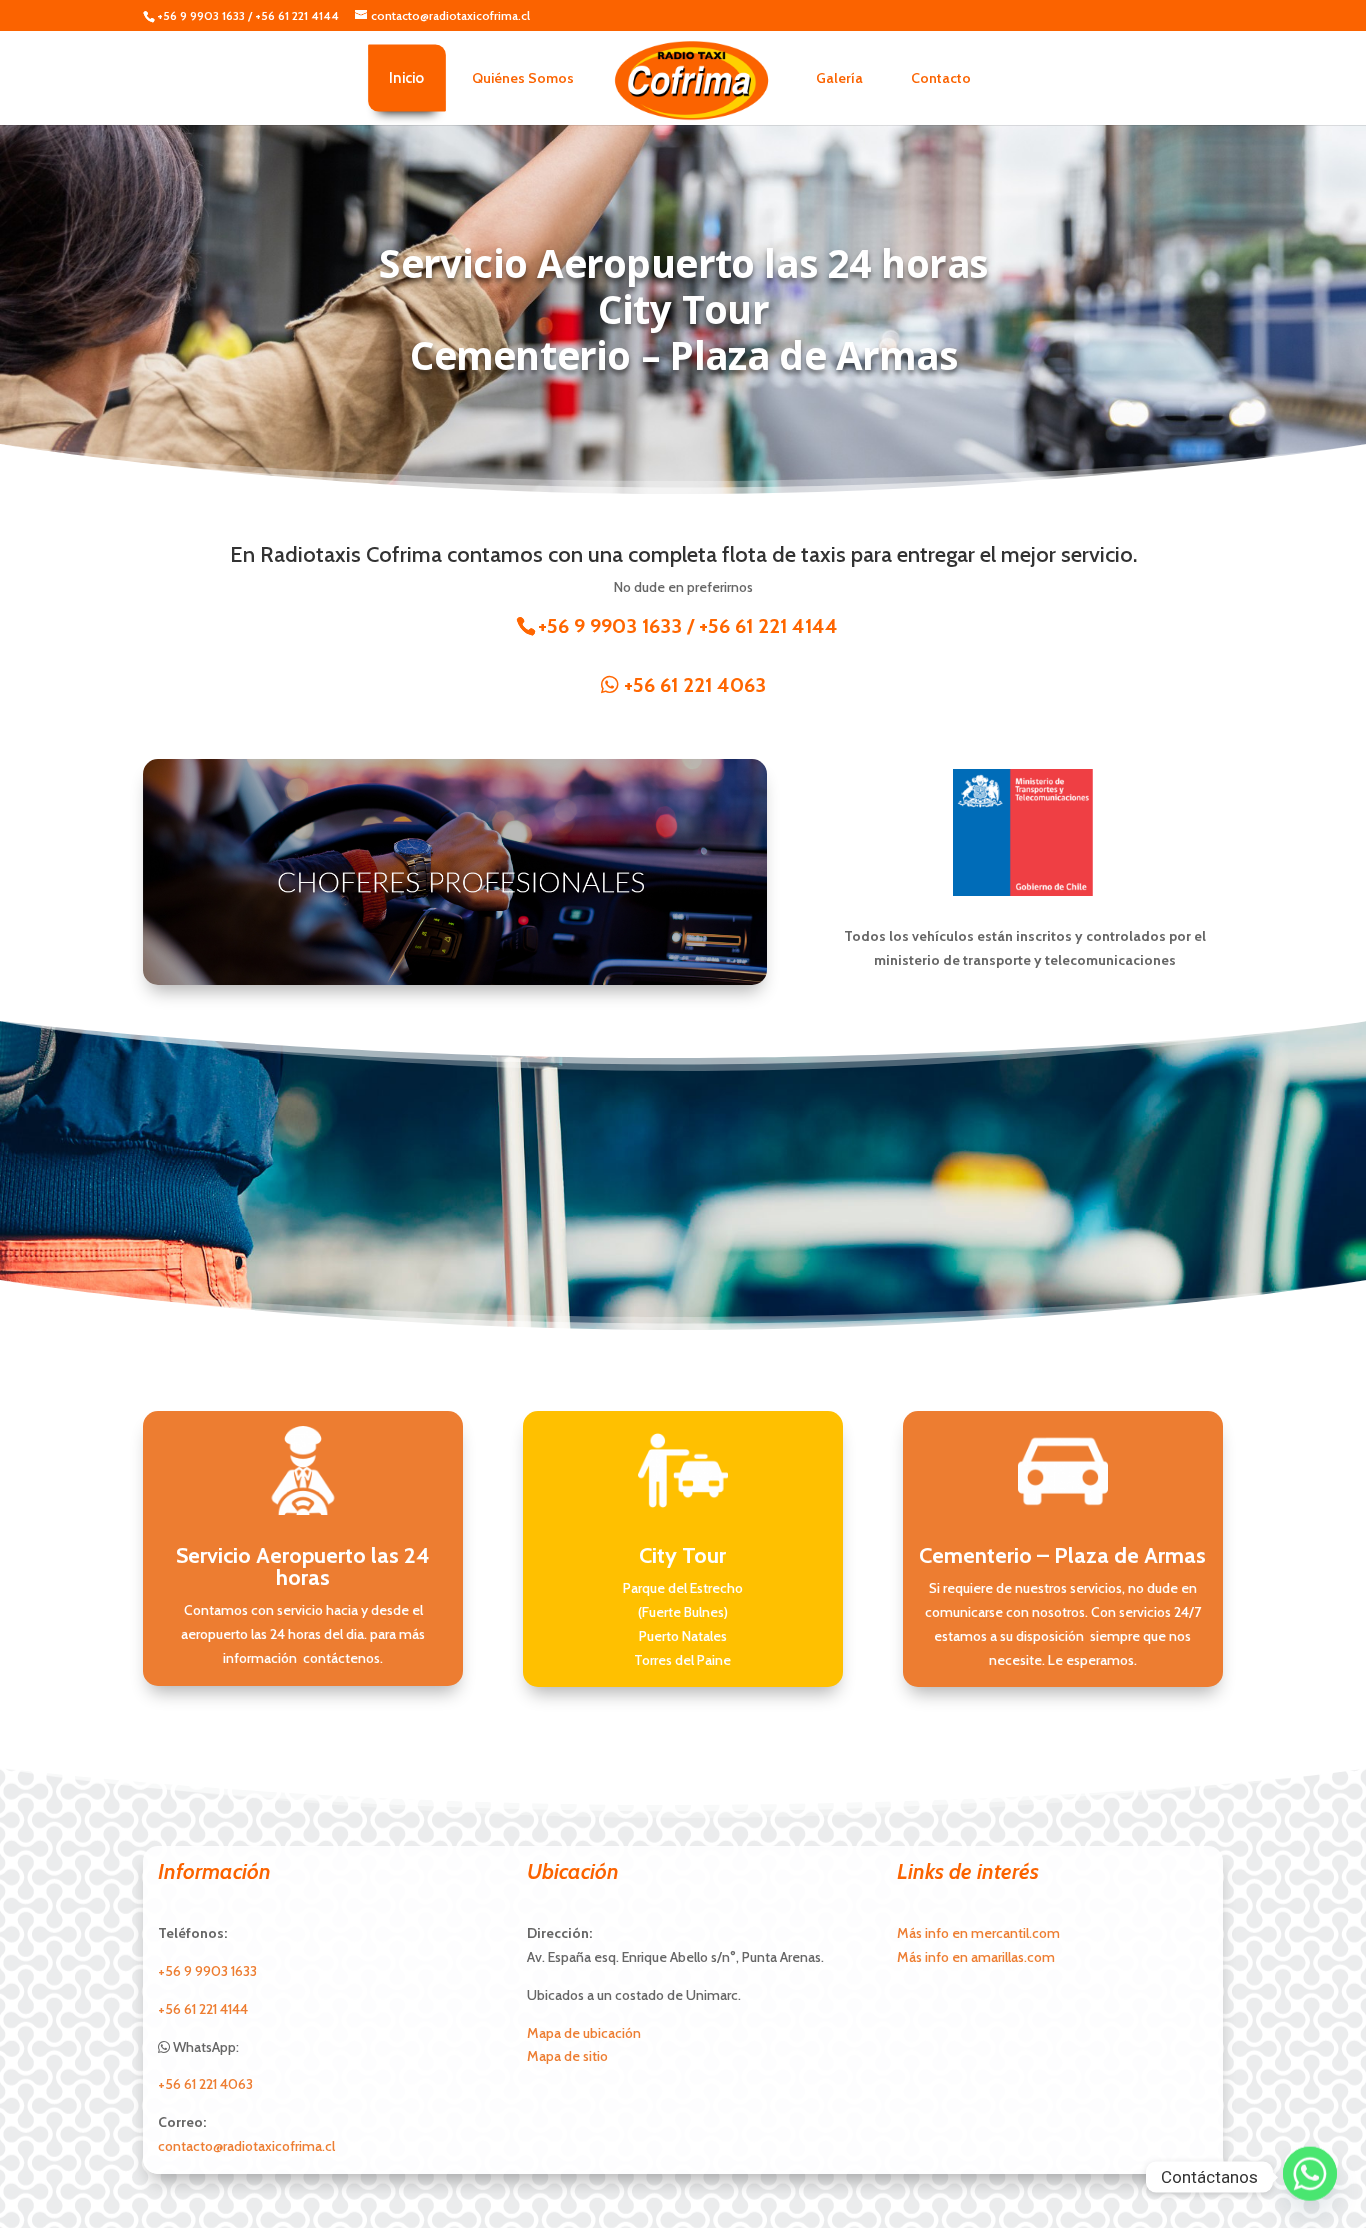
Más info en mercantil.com (978, 1933)
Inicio (407, 78)
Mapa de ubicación (584, 2033)
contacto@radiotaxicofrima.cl (246, 2146)
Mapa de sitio (567, 2056)
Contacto (941, 78)
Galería (839, 78)
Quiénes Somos (523, 78)
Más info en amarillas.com (976, 1957)
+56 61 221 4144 (297, 15)
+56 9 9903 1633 (201, 15)
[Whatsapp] (1310, 2177)
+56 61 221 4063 (692, 685)
